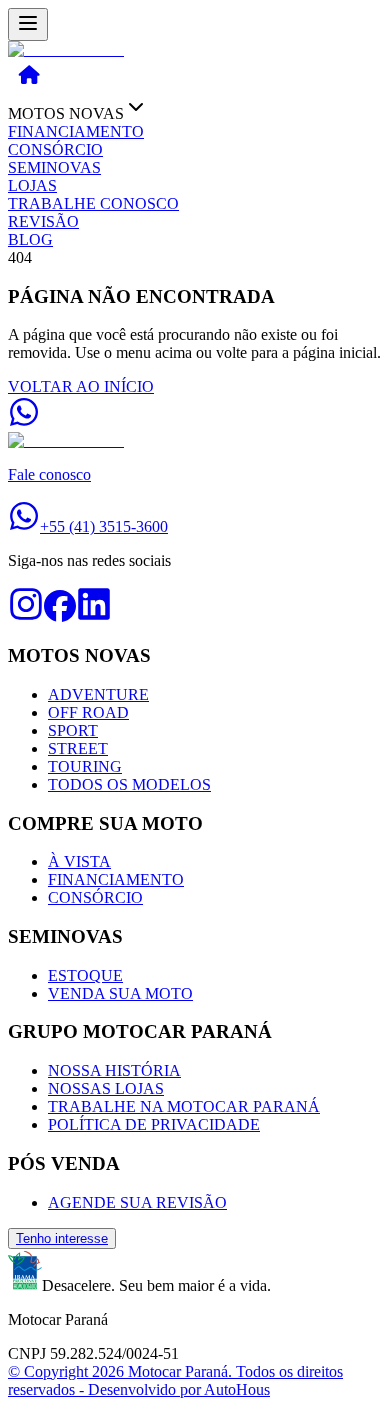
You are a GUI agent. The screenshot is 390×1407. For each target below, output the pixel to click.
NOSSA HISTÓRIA (114, 1070)
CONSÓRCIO (55, 149)
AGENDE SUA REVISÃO (137, 1202)
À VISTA (79, 861)
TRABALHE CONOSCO (93, 203)
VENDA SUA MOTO (120, 993)
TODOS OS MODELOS (129, 784)
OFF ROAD (88, 712)
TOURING (85, 766)
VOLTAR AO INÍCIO (81, 386)
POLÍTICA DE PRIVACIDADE (154, 1124)
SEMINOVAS (54, 167)
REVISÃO (43, 221)
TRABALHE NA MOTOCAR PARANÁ (184, 1106)
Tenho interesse (62, 1238)
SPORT (73, 730)
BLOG (30, 239)
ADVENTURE (98, 694)
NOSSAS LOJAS (106, 1088)
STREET (78, 748)
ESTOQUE (85, 975)
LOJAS (32, 185)
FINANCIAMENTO (76, 131)
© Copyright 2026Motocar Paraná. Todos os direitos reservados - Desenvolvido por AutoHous (175, 1380)
